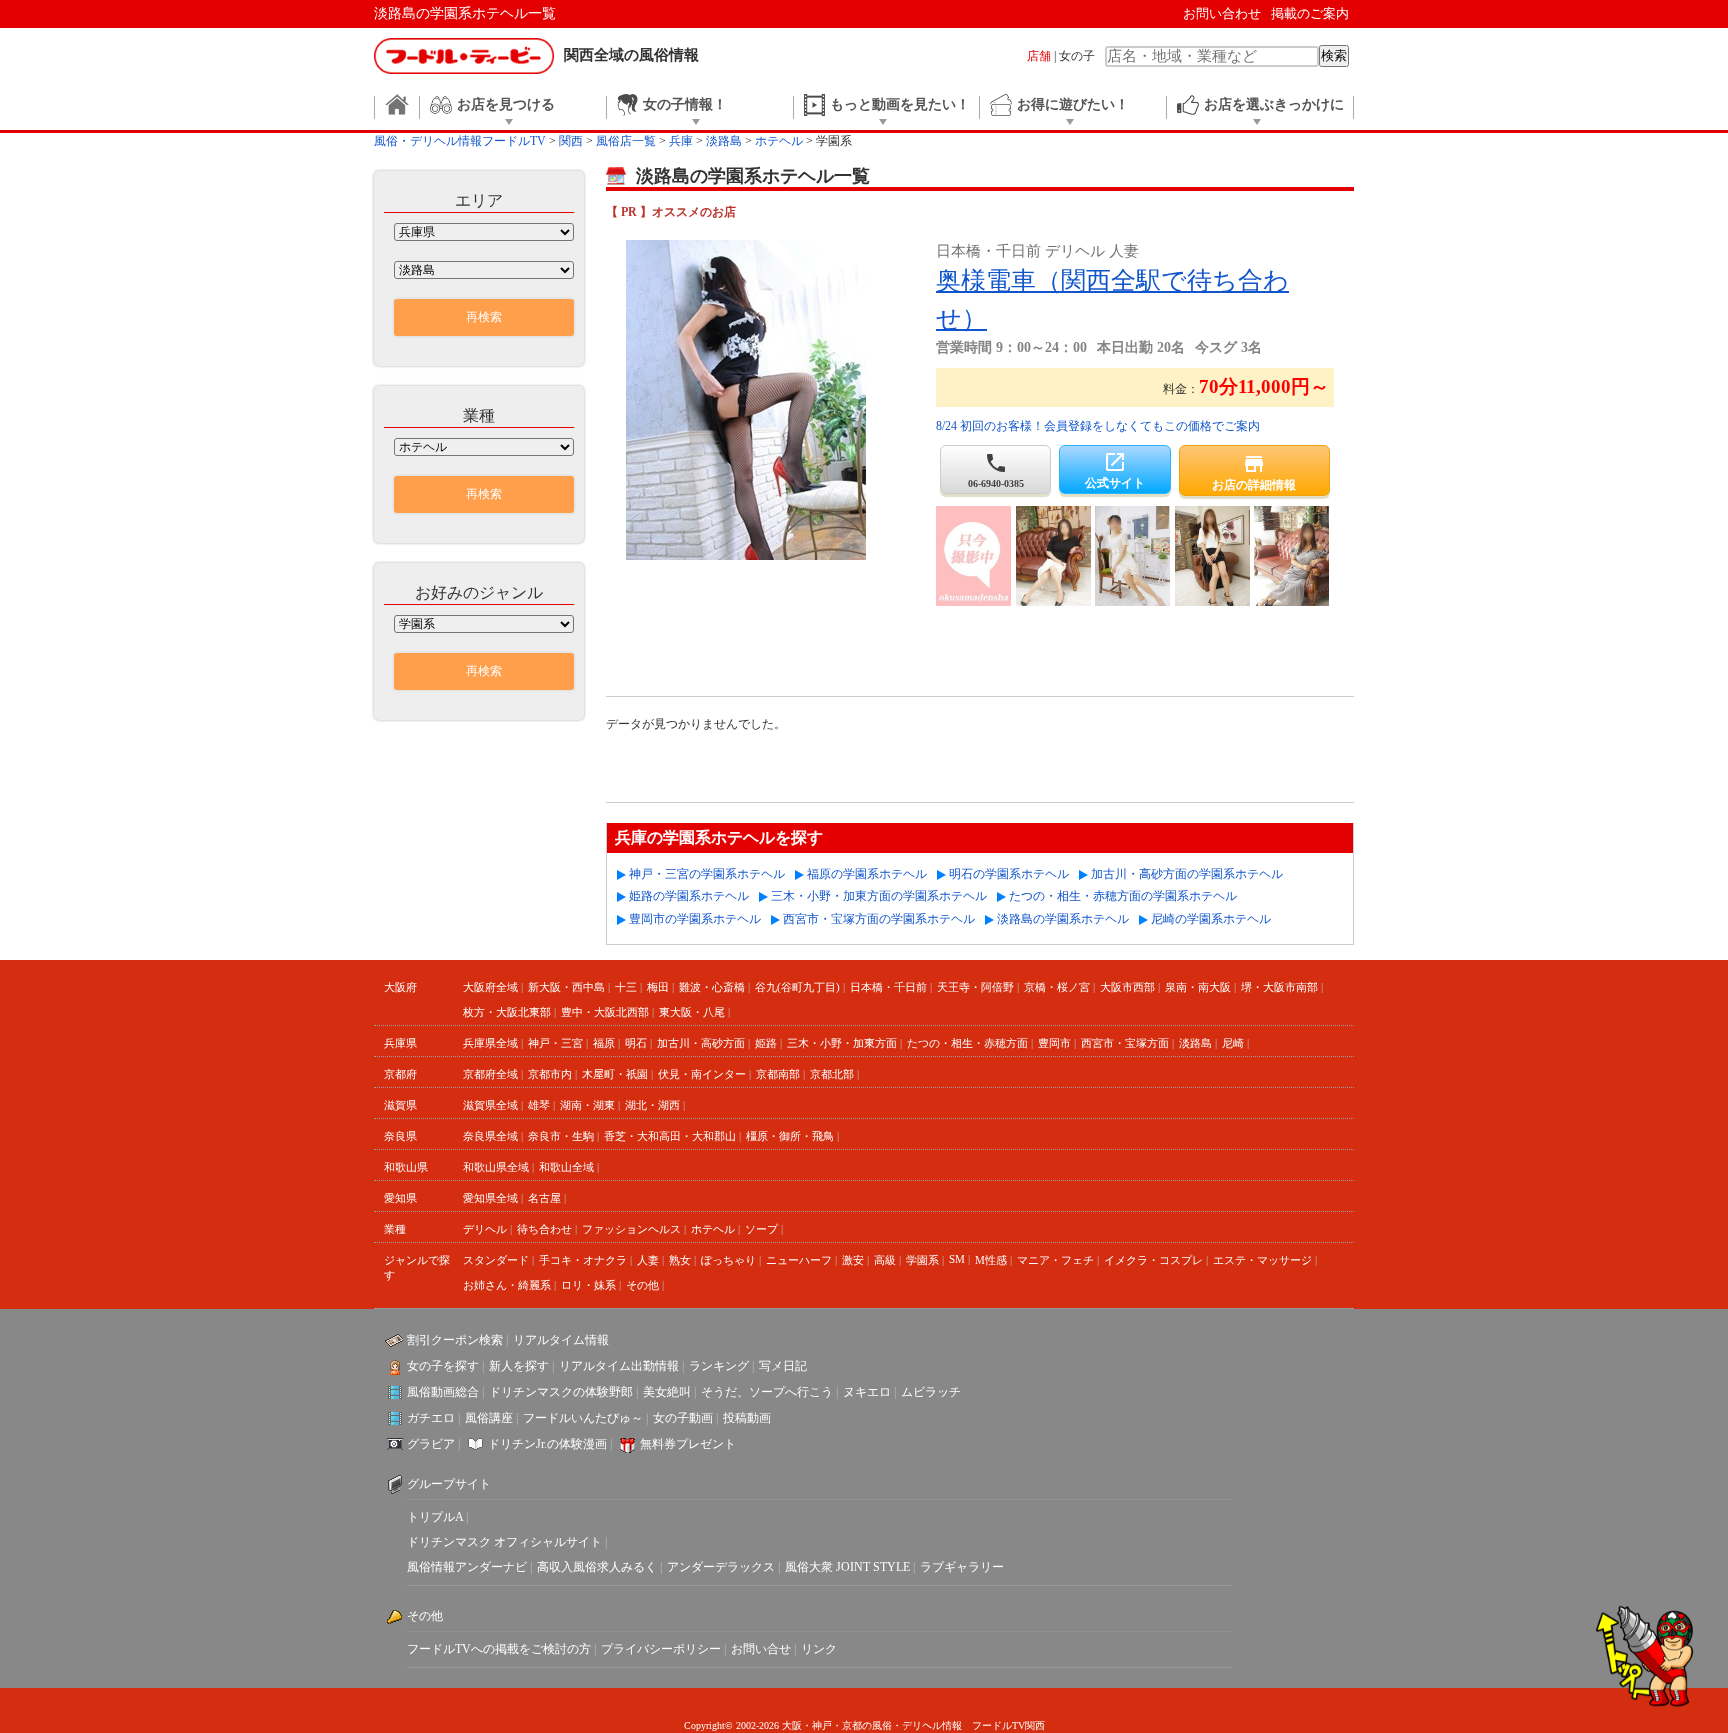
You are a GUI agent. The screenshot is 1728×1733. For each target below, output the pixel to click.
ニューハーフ (799, 1260)
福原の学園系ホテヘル (867, 874)
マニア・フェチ (1055, 1260)
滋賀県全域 (490, 1105)
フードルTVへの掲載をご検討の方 (499, 1649)
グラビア (431, 1444)
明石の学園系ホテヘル (1009, 874)
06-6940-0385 (996, 470)
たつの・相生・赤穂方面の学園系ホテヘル (1123, 896)
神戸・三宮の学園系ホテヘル (707, 874)
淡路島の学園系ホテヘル (1063, 919)
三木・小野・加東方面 (842, 1043)
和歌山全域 (566, 1167)
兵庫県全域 (490, 1043)
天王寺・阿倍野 (975, 987)
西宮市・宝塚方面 (1125, 1043)
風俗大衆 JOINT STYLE (847, 1567)
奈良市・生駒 (561, 1136)
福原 (604, 1043)
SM (957, 1259)
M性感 (991, 1260)
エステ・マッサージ (1262, 1260)
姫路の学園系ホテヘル (689, 896)
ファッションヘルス (631, 1229)
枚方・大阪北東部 (507, 1012)
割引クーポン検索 (455, 1340)
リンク (819, 1649)
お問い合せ (761, 1649)
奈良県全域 (490, 1136)
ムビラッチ (931, 1392)
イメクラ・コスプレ (1153, 1260)
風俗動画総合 (443, 1392)
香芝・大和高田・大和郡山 (670, 1136)
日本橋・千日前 (888, 987)
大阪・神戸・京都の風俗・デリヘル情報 (872, 1725)
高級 (885, 1260)
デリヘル (485, 1229)
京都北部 (832, 1074)
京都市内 (550, 1074)
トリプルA (435, 1517)
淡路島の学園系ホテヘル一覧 (465, 13)
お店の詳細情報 (1254, 472)
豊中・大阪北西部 (605, 1012)
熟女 (680, 1260)
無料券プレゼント (688, 1444)
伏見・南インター (702, 1074)
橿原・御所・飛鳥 (790, 1136)
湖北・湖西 (652, 1105)
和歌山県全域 (496, 1167)
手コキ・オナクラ (583, 1260)
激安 (853, 1260)
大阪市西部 (1127, 987)
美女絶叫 (667, 1392)
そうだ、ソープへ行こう (767, 1392)
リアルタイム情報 (561, 1340)
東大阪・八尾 (692, 1012)
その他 (642, 1285)
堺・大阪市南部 (1279, 987)
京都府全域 (490, 1074)
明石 (636, 1043)
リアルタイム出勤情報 (619, 1366)
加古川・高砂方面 (701, 1043)
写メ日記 (783, 1366)
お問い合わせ (1222, 13)
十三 (626, 987)
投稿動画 (747, 1418)
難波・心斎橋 (712, 987)
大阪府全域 (490, 987)
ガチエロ (431, 1418)
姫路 (766, 1043)
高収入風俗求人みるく (597, 1567)
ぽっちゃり (728, 1260)
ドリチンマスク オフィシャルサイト (504, 1542)
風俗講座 (489, 1418)
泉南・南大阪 (1198, 987)
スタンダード (496, 1260)
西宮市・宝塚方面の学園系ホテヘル (879, 919)
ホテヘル (713, 1229)
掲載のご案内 (1310, 13)
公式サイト (1115, 470)
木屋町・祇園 (615, 1074)
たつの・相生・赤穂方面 (967, 1043)
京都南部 (778, 1074)
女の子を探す (443, 1366)
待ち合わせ (544, 1229)
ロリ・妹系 (588, 1285)
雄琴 (539, 1105)
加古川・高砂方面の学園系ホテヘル (1187, 874)
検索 (1334, 55)
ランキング (719, 1366)
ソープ (761, 1229)
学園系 (922, 1260)
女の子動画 (683, 1418)
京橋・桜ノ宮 (1057, 987)
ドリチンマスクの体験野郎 (561, 1392)
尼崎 (1233, 1043)
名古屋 (544, 1198)
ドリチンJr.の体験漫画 (547, 1444)
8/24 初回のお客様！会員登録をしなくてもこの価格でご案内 (1098, 426)
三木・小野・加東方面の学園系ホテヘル (879, 896)
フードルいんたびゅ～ (583, 1418)
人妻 (648, 1260)
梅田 (658, 987)
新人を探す (519, 1366)
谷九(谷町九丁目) (797, 987)
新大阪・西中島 (566, 987)
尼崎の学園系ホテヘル (1211, 919)
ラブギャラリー (962, 1567)
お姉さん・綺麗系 (507, 1285)
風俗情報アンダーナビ (467, 1567)
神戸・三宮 (555, 1043)
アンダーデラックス (721, 1567)
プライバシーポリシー (661, 1649)
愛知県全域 (490, 1198)
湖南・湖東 (587, 1105)
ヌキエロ (867, 1392)
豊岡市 (1054, 1043)
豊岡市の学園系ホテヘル (695, 919)
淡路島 (1195, 1043)
